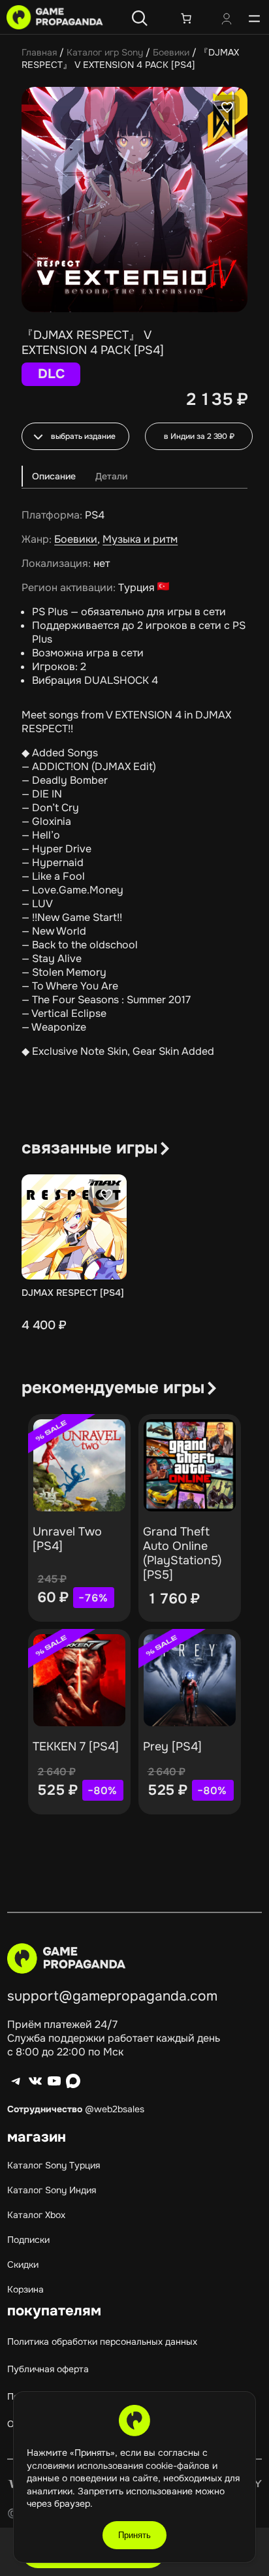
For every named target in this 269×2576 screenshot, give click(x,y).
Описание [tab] (54, 476)
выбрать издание (83, 436)
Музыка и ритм (140, 539)
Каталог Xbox (36, 2215)
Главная (39, 52)
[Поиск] (140, 18)
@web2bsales (115, 2109)
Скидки (23, 2264)
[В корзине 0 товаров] (186, 18)
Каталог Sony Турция (54, 2165)
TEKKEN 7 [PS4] (76, 1747)
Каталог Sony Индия (52, 2190)
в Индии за (199, 436)
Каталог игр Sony (105, 52)
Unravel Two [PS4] (67, 1539)
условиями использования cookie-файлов (119, 2466)
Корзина (25, 2289)
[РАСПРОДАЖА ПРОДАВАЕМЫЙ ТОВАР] (79, 1465)
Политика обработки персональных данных (102, 2342)
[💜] (227, 107)
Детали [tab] (111, 476)
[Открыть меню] (254, 18)
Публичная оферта (48, 2369)
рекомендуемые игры (113, 1388)
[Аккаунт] (227, 20)
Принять (134, 2535)
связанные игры (89, 1148)
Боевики (171, 52)
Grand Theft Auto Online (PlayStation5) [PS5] (182, 1553)
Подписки (28, 2240)
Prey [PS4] (172, 1747)
